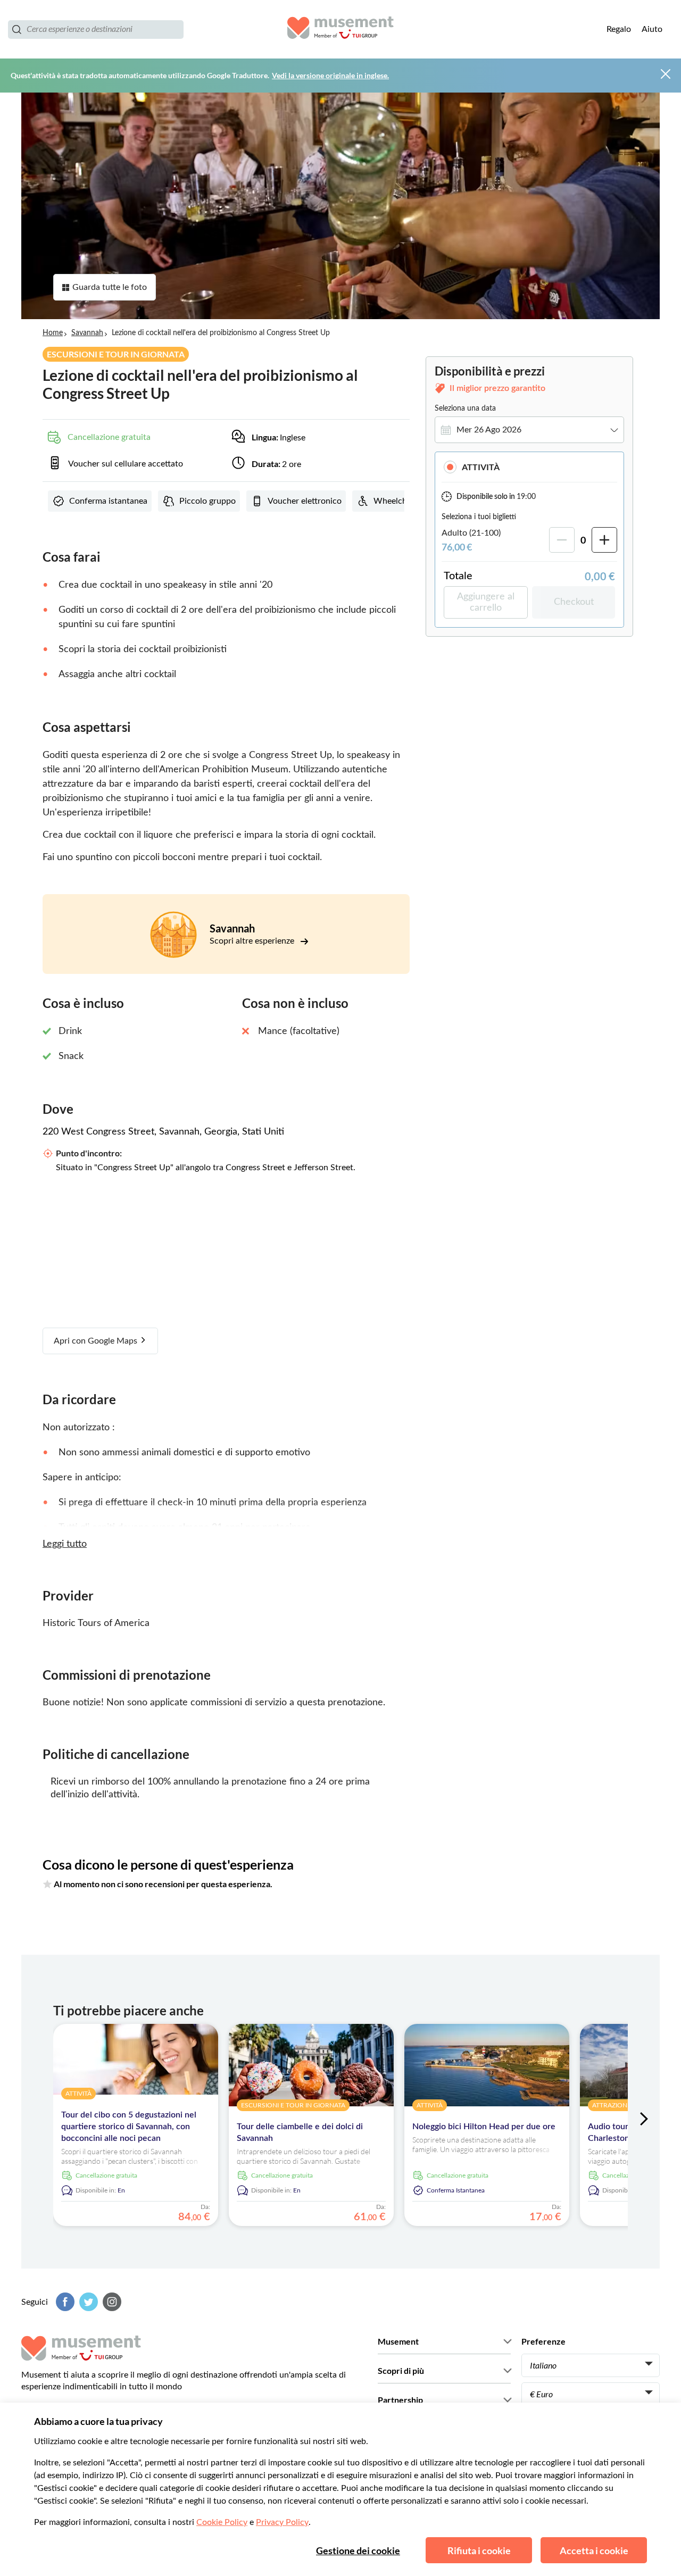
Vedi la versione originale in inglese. (330, 75)
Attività (481, 467)
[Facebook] (64, 2302)
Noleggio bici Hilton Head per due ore (484, 2127)
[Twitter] (87, 2302)
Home (53, 333)
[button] (529, 467)
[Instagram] (111, 2302)
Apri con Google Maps (97, 1341)
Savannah (87, 333)
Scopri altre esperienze (253, 941)
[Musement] (340, 29)
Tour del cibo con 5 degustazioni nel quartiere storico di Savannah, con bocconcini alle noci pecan (129, 2127)
